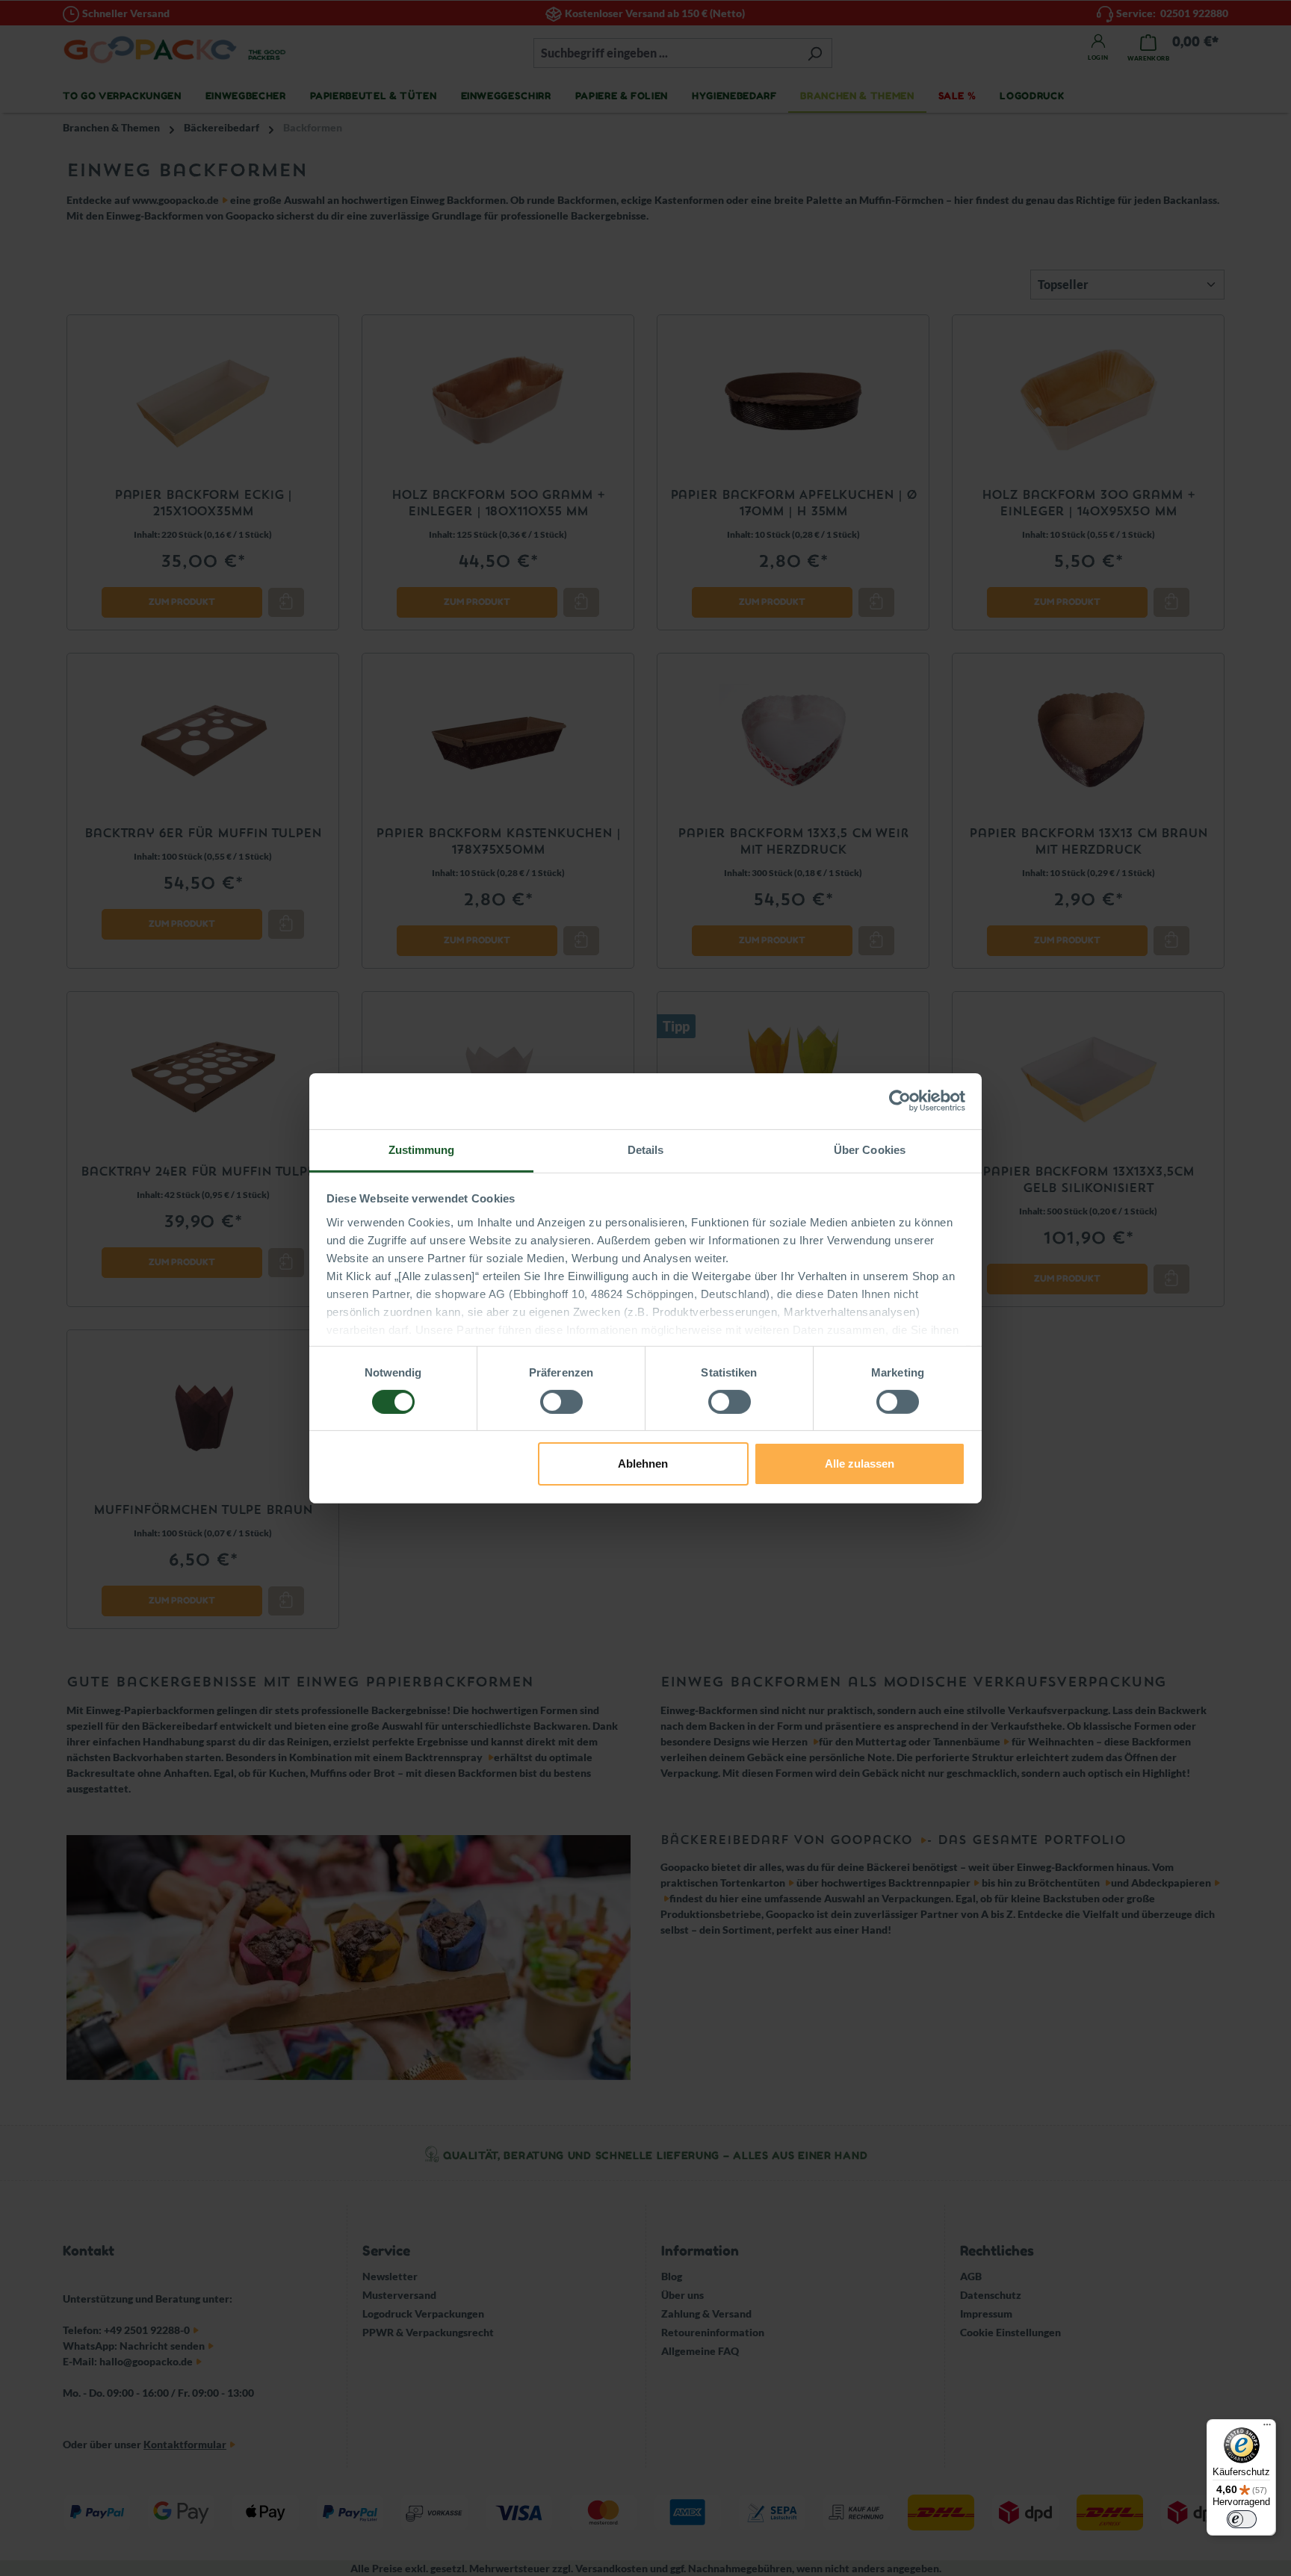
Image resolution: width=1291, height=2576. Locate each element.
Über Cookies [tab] (870, 1149)
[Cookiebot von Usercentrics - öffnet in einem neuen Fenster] (900, 1101)
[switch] (561, 1402)
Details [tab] (646, 1149)
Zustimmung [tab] (422, 1149)
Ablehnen (643, 1464)
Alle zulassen (860, 1464)
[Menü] (1267, 2428)
